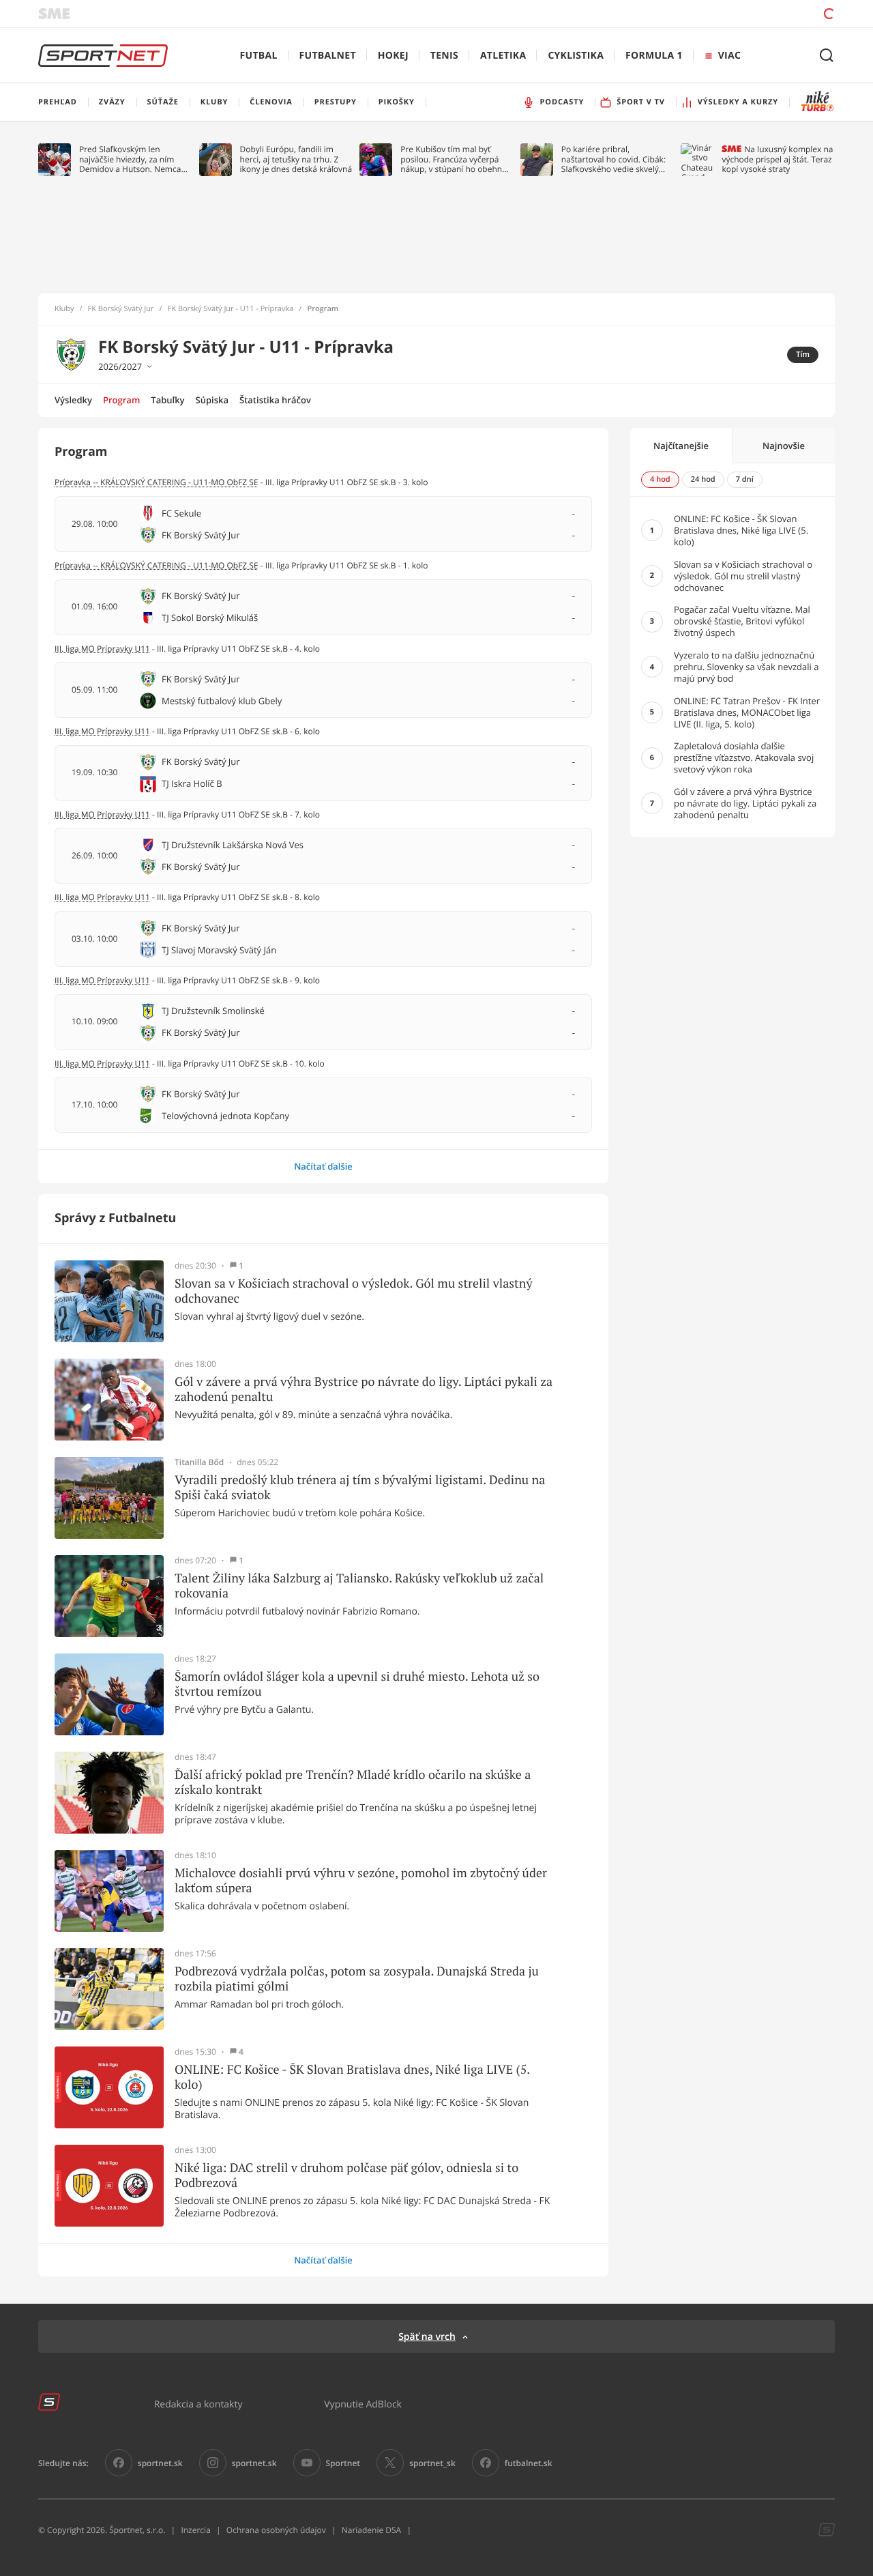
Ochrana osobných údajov (276, 2530)
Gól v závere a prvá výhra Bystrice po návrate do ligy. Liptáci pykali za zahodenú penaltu (364, 1389)
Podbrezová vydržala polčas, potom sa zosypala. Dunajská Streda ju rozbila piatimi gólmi (357, 1979)
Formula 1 (654, 56)
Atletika (503, 56)
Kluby (64, 309)
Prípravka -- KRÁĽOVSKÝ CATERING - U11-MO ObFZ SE (157, 482)
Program (121, 400)
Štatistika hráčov (275, 400)
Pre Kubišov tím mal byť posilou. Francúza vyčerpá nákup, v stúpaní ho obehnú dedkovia (454, 159)
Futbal (259, 56)
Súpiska (212, 400)
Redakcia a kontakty (198, 2404)
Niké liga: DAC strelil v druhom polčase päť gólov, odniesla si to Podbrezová (346, 2175)
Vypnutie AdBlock (363, 2404)
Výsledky (73, 400)
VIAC (729, 56)
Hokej (393, 56)
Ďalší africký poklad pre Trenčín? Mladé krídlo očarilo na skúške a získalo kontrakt (353, 1782)
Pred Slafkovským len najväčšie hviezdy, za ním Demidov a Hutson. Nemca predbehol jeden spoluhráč (131, 159)
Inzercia (195, 2530)
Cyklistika (576, 56)
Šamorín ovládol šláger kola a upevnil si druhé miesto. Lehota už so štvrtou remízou (357, 1684)
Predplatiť (730, 13)
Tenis (444, 56)
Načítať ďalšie (323, 1166)
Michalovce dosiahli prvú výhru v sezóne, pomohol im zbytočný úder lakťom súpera (361, 1880)
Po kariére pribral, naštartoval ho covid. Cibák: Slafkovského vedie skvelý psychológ (613, 159)
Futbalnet (328, 56)
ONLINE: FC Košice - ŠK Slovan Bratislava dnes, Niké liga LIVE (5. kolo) (352, 2077)
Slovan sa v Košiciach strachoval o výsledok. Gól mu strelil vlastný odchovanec (354, 1291)
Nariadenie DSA (372, 2530)
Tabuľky (167, 400)
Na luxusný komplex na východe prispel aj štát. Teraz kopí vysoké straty (777, 159)
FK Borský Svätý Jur (121, 309)
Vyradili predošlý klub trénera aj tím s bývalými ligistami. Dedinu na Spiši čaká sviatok (360, 1487)
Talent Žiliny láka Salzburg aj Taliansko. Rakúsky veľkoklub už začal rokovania (359, 1586)
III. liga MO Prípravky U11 (102, 649)
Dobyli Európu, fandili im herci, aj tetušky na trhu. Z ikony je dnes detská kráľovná (296, 159)
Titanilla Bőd (199, 1462)
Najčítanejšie (681, 446)
